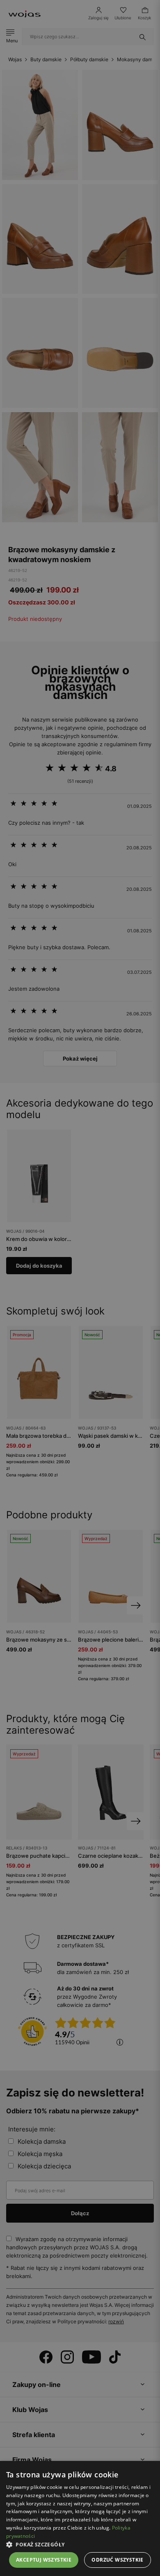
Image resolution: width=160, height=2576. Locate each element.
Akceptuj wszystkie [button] (44, 2560)
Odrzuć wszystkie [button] (117, 2560)
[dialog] (80, 1288)
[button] (80, 2545)
